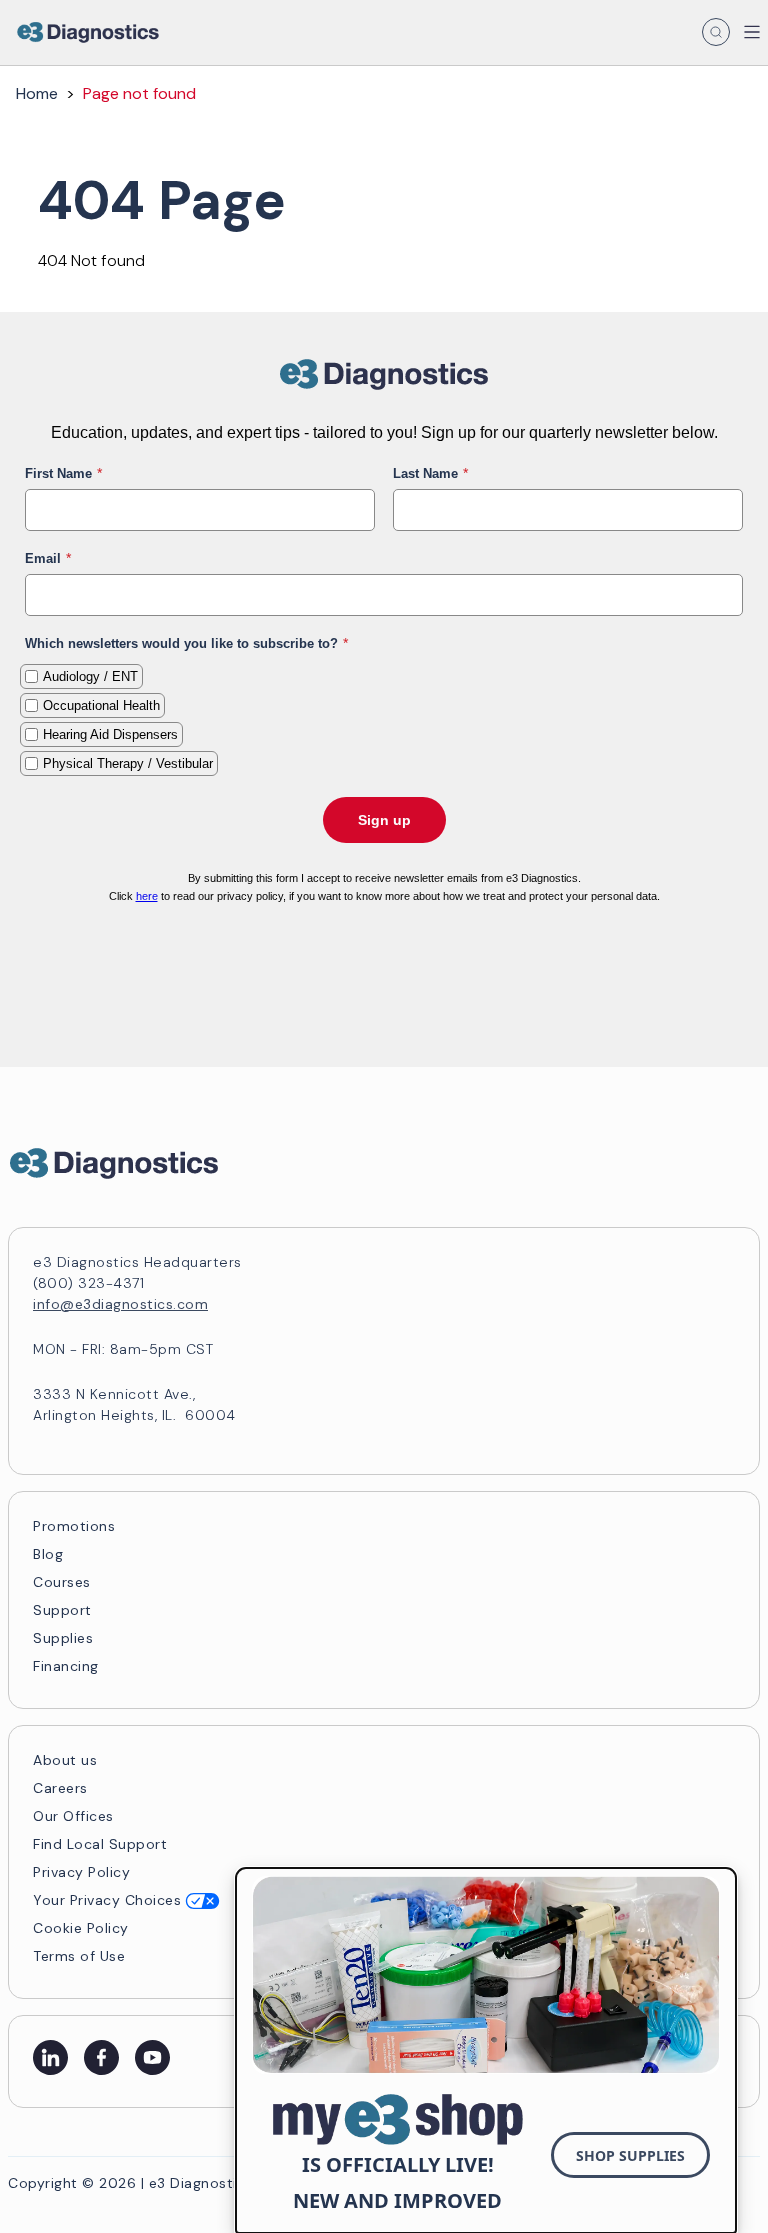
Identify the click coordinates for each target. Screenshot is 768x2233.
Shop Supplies (630, 2155)
